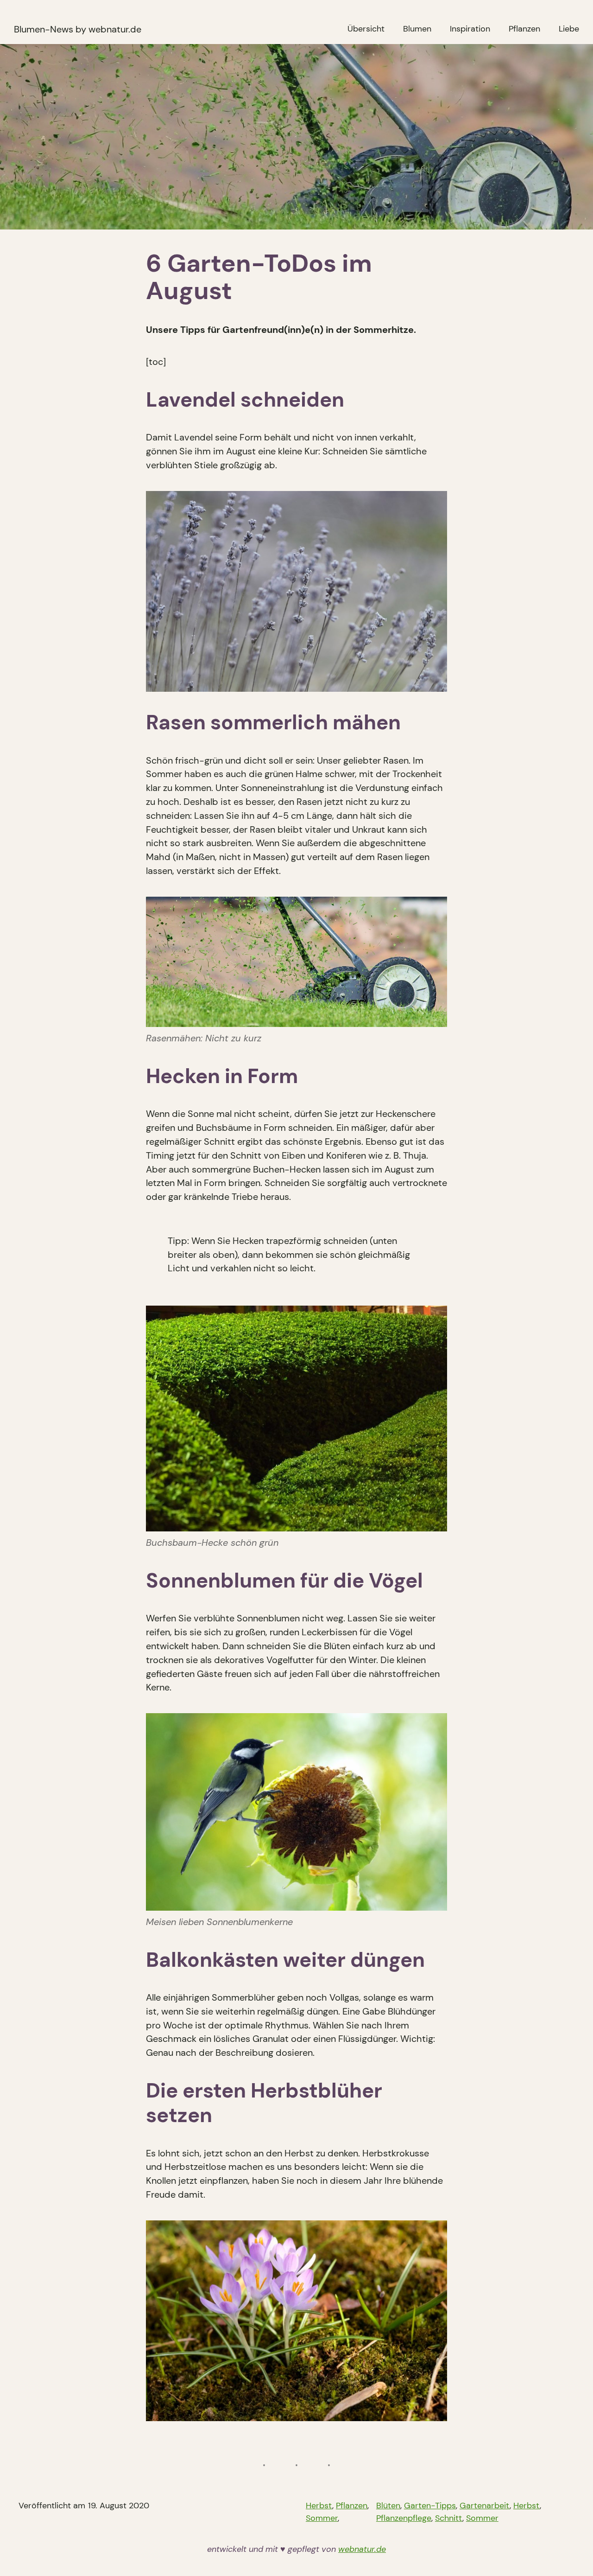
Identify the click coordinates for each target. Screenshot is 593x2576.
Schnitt (449, 2518)
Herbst (319, 2506)
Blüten (388, 2506)
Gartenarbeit (485, 2506)
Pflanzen (352, 2506)
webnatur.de (362, 2549)
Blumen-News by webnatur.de (78, 29)
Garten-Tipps (430, 2506)
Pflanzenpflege (404, 2518)
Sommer (322, 2518)
